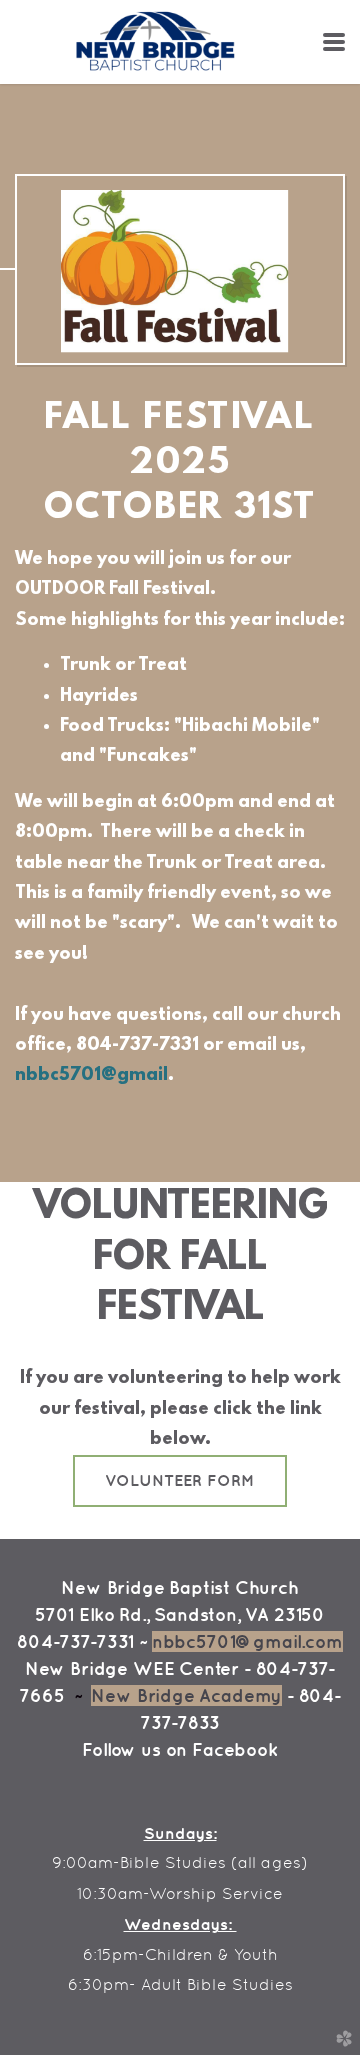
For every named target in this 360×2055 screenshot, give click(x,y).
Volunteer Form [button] (180, 1480)
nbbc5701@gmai (89, 1076)
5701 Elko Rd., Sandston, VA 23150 (180, 1614)
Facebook (235, 1749)
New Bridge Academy (186, 1695)
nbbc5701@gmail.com (247, 1641)
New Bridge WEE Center (132, 1668)
